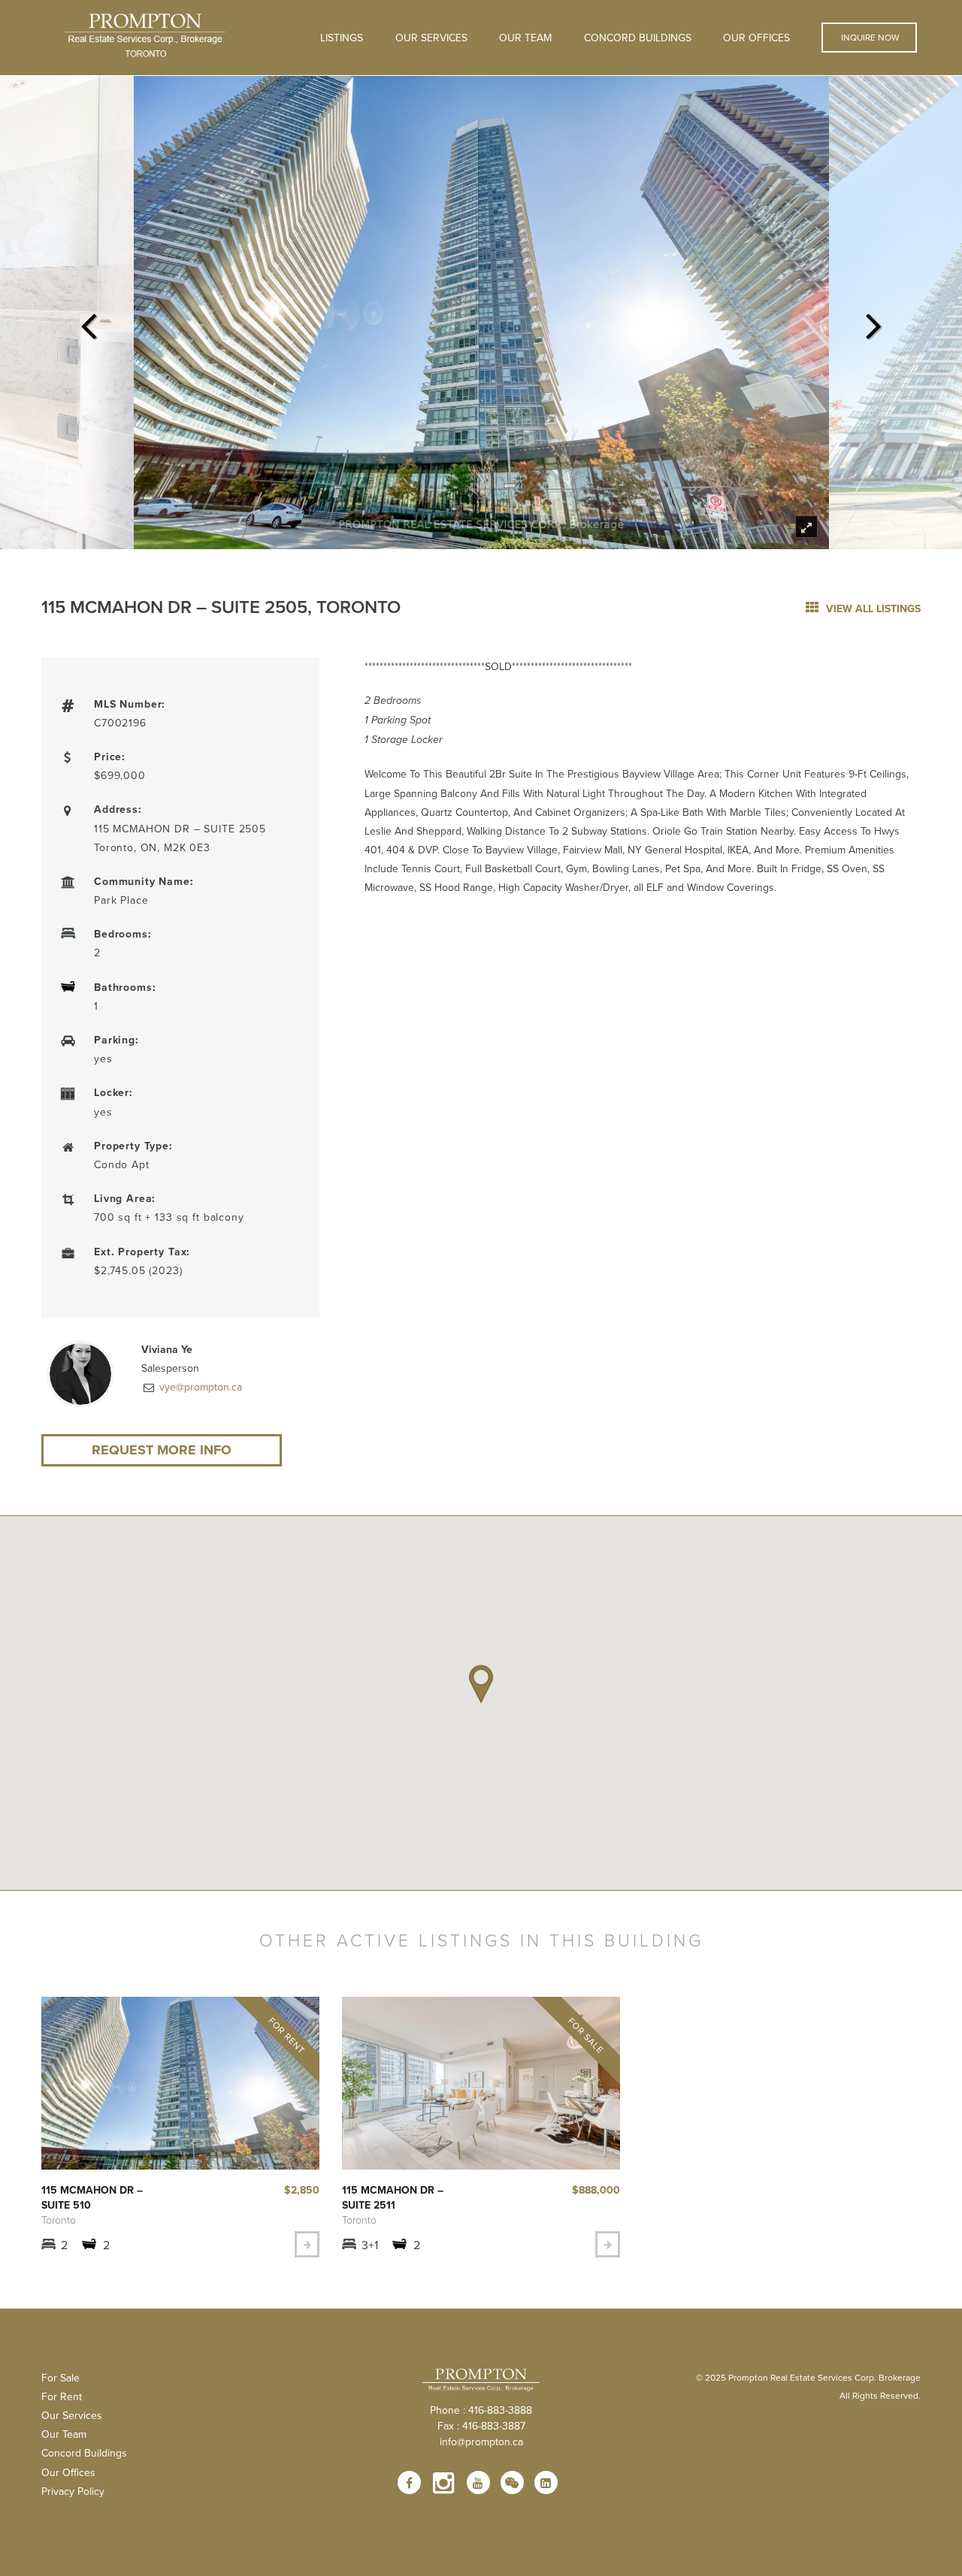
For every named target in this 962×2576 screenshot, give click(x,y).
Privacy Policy (73, 2491)
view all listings (872, 609)
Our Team (525, 38)
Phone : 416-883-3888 (481, 2410)
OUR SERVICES (431, 38)
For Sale (61, 2378)
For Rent (62, 2396)
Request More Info (162, 1450)
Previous (88, 322)
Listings (342, 38)
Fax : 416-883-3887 (481, 2426)
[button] (481, 1684)
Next (874, 322)
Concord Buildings (638, 38)
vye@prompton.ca (199, 1387)
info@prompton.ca (481, 2442)
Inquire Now (869, 37)
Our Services (72, 2415)
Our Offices (756, 38)
